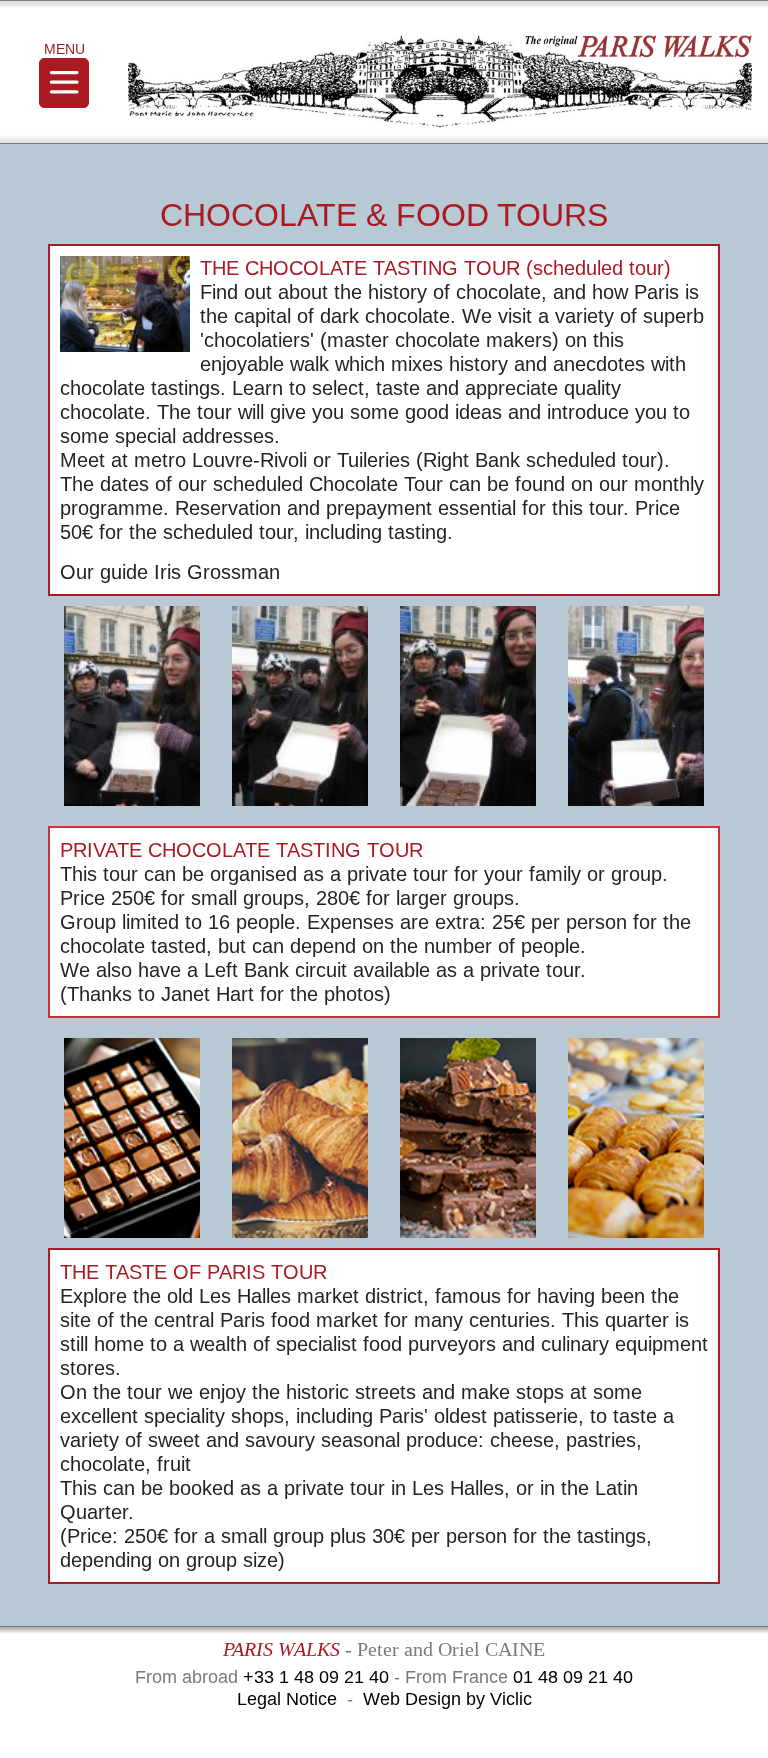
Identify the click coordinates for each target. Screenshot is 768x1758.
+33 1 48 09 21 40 (316, 1677)
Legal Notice (287, 1699)
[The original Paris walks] (440, 82)
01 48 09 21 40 (573, 1677)
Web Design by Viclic (447, 1699)
